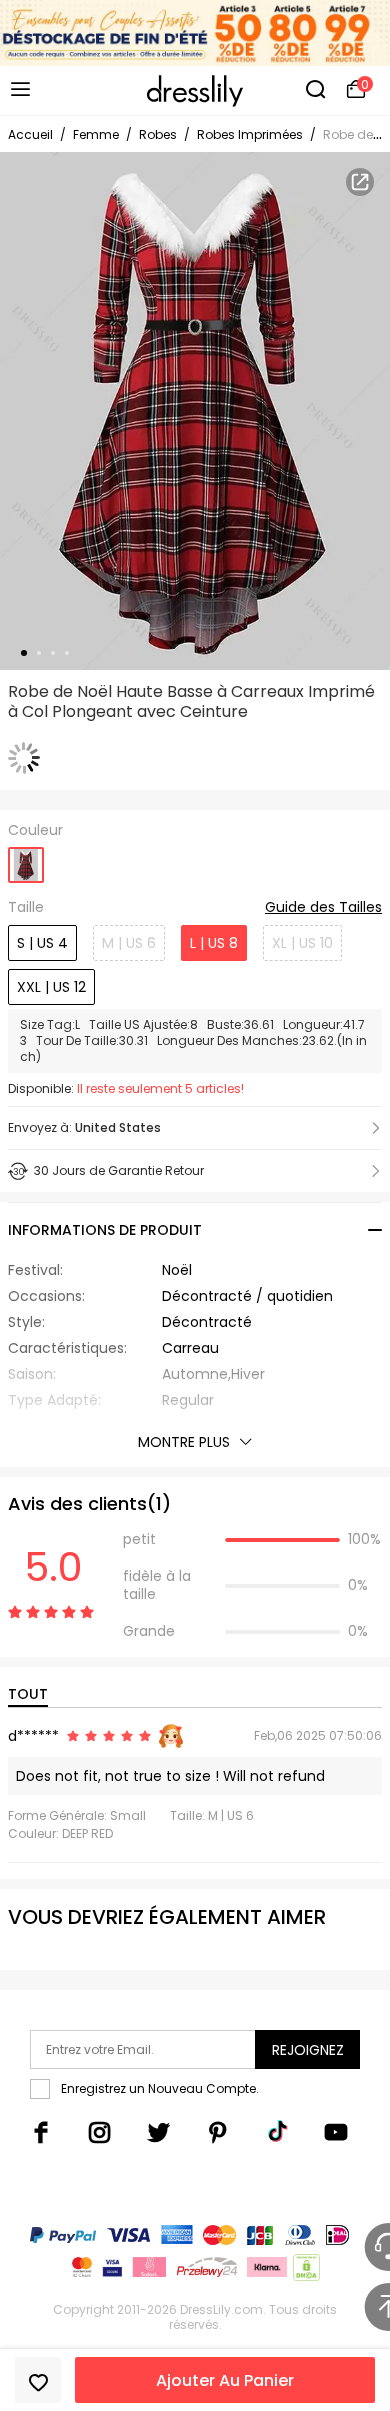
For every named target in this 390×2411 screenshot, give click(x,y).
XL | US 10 (302, 943)
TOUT (28, 1694)
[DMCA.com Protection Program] (304, 2271)
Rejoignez (308, 2050)
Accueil (30, 134)
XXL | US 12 (51, 987)
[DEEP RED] (26, 858)
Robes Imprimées (250, 134)
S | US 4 (42, 943)
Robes (158, 134)
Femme (96, 134)
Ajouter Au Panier (225, 2380)
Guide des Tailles (323, 908)
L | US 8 (214, 943)
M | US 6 (129, 943)
